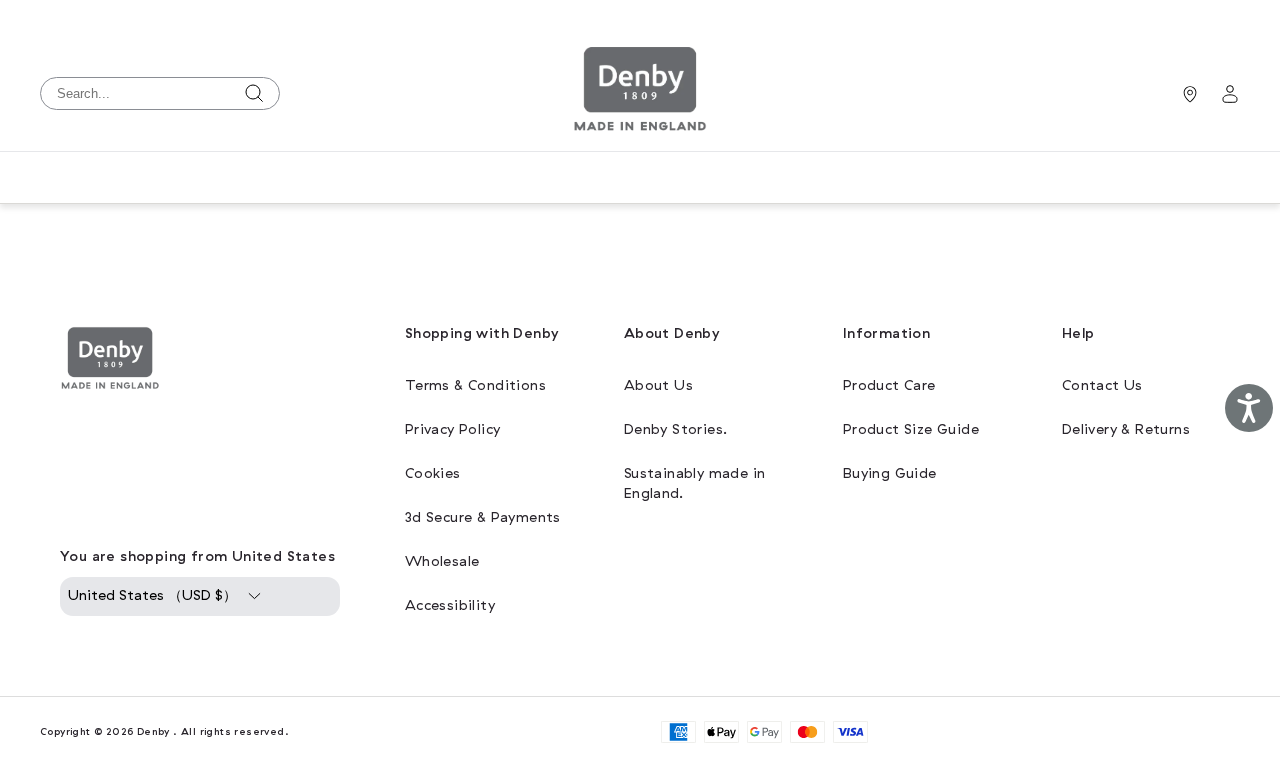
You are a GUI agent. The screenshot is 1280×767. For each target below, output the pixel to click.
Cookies (433, 473)
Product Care (889, 385)
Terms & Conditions (475, 385)
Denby (153, 731)
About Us (658, 385)
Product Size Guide (911, 429)
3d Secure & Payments (483, 517)
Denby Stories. (676, 429)
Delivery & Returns (1126, 429)
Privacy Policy (453, 429)
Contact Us (1102, 385)
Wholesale (442, 561)
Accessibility (450, 605)
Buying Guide (890, 473)
